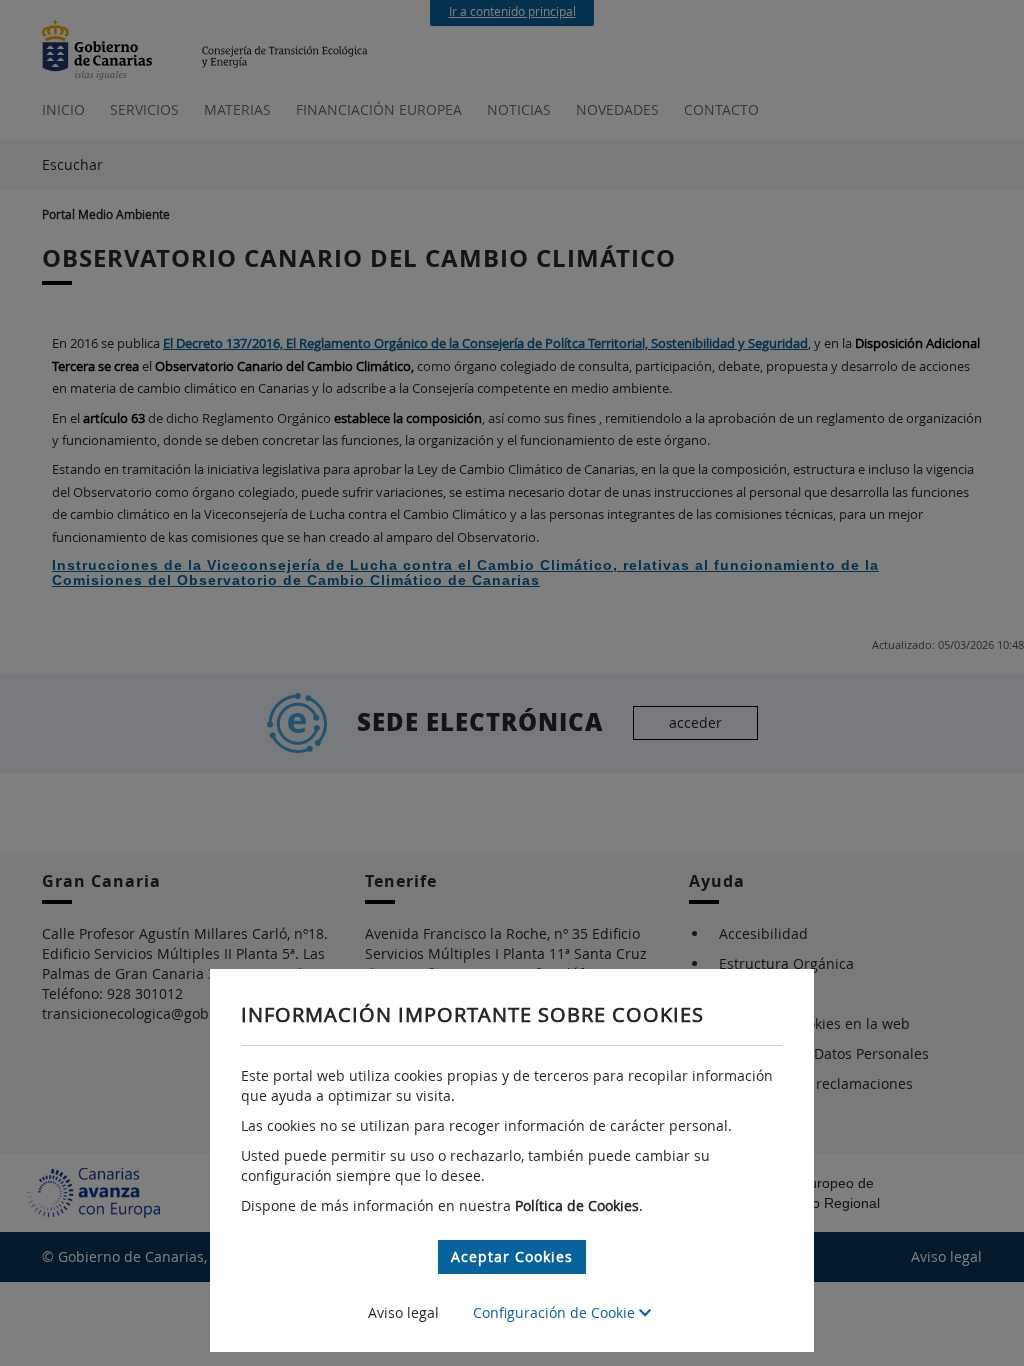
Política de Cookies (577, 1205)
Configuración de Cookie (556, 1312)
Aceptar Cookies (512, 1256)
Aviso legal (403, 1312)
